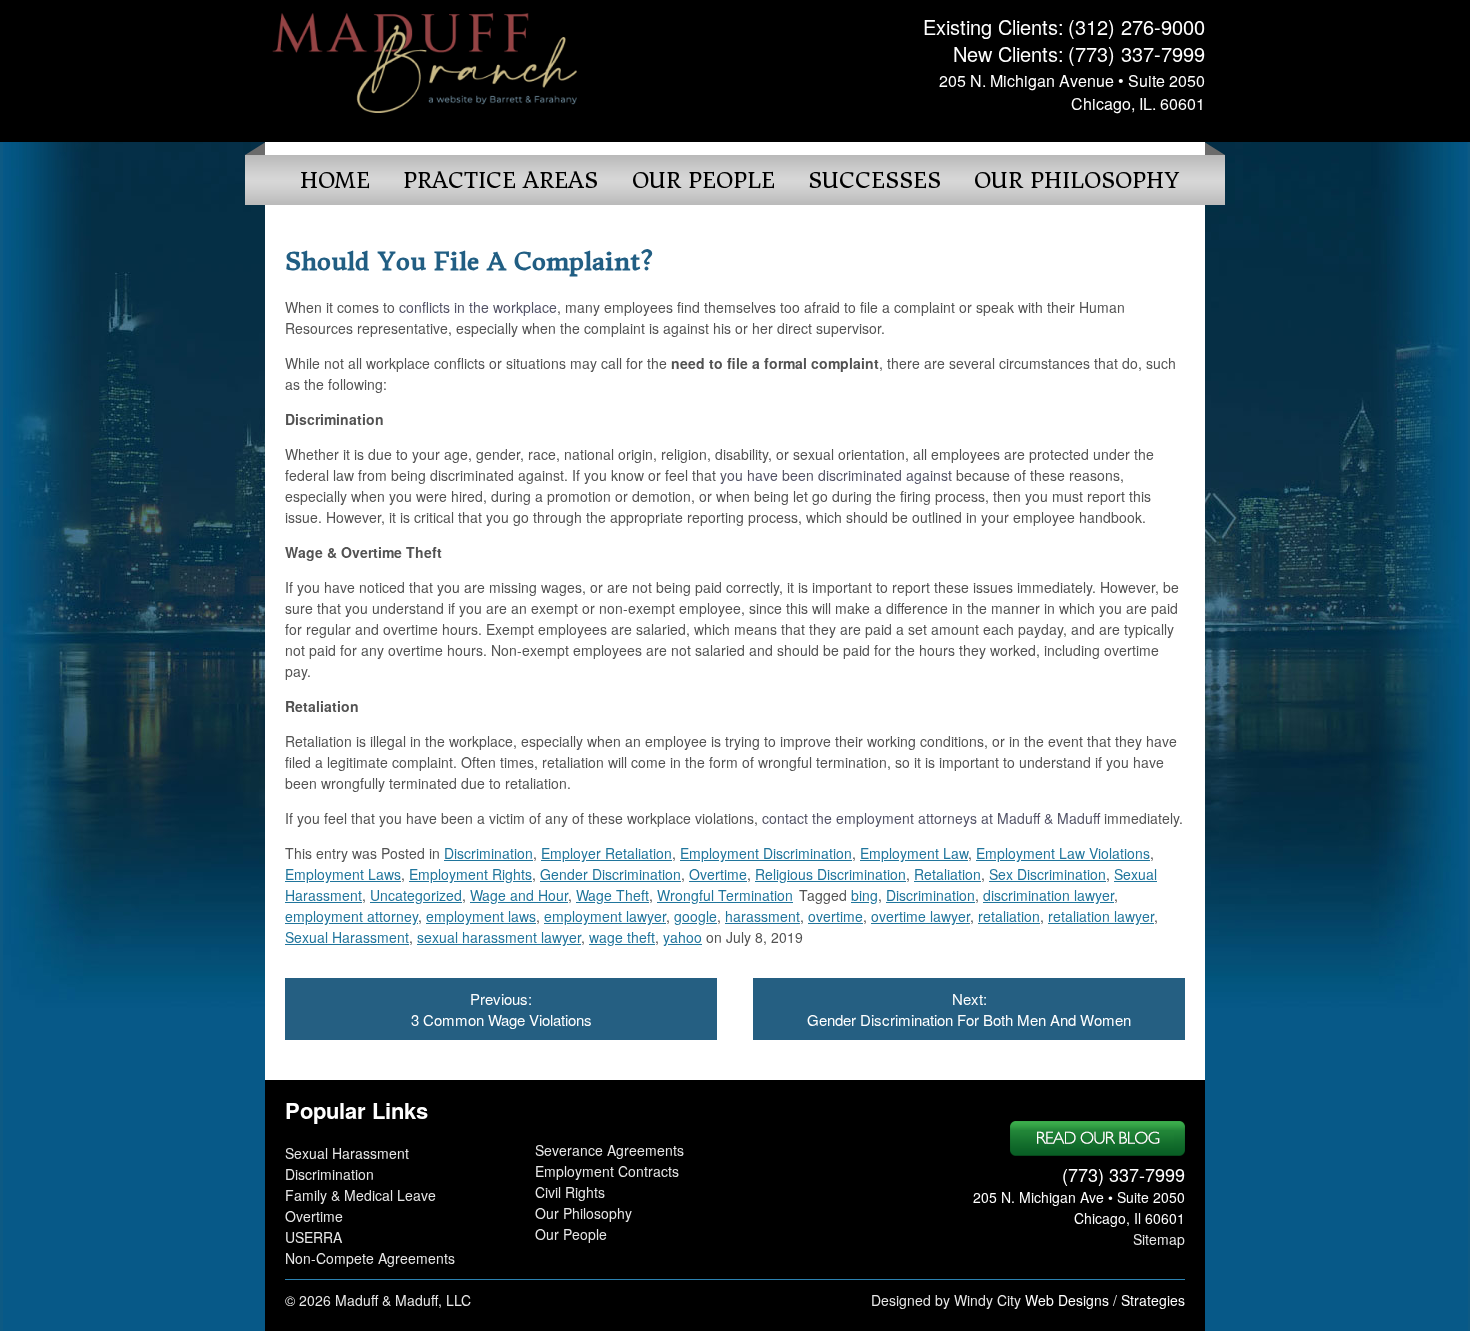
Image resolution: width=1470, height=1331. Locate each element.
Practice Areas (500, 180)
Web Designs (1067, 1300)
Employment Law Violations (1063, 853)
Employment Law (914, 853)
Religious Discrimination (830, 874)
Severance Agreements (609, 1150)
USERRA (313, 1237)
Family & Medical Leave (360, 1195)
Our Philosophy (1076, 180)
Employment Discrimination (766, 853)
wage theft (622, 937)
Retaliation (947, 874)
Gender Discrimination (610, 874)
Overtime (718, 874)
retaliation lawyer (1101, 916)
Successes (874, 180)
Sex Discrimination (1047, 874)
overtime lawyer (920, 916)
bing (864, 895)
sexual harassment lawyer (499, 937)
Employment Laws (343, 874)
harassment (762, 916)
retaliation (1009, 916)
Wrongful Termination (725, 895)
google (695, 916)
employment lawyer (605, 916)
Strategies (1153, 1300)
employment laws (481, 916)
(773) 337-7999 (1136, 53)
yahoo (682, 937)
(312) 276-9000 (1136, 26)
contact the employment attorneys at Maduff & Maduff (931, 818)
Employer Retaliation (606, 853)
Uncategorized (416, 895)
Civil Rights (570, 1192)
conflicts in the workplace (478, 307)
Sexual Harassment (347, 937)
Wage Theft (612, 895)
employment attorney (351, 916)
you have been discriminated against (836, 475)
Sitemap (1159, 1239)
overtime (835, 916)
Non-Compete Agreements (370, 1258)
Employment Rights (470, 874)
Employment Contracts (607, 1171)
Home (335, 180)
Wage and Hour (519, 895)
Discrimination (488, 853)
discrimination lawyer (1048, 895)
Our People (703, 180)
